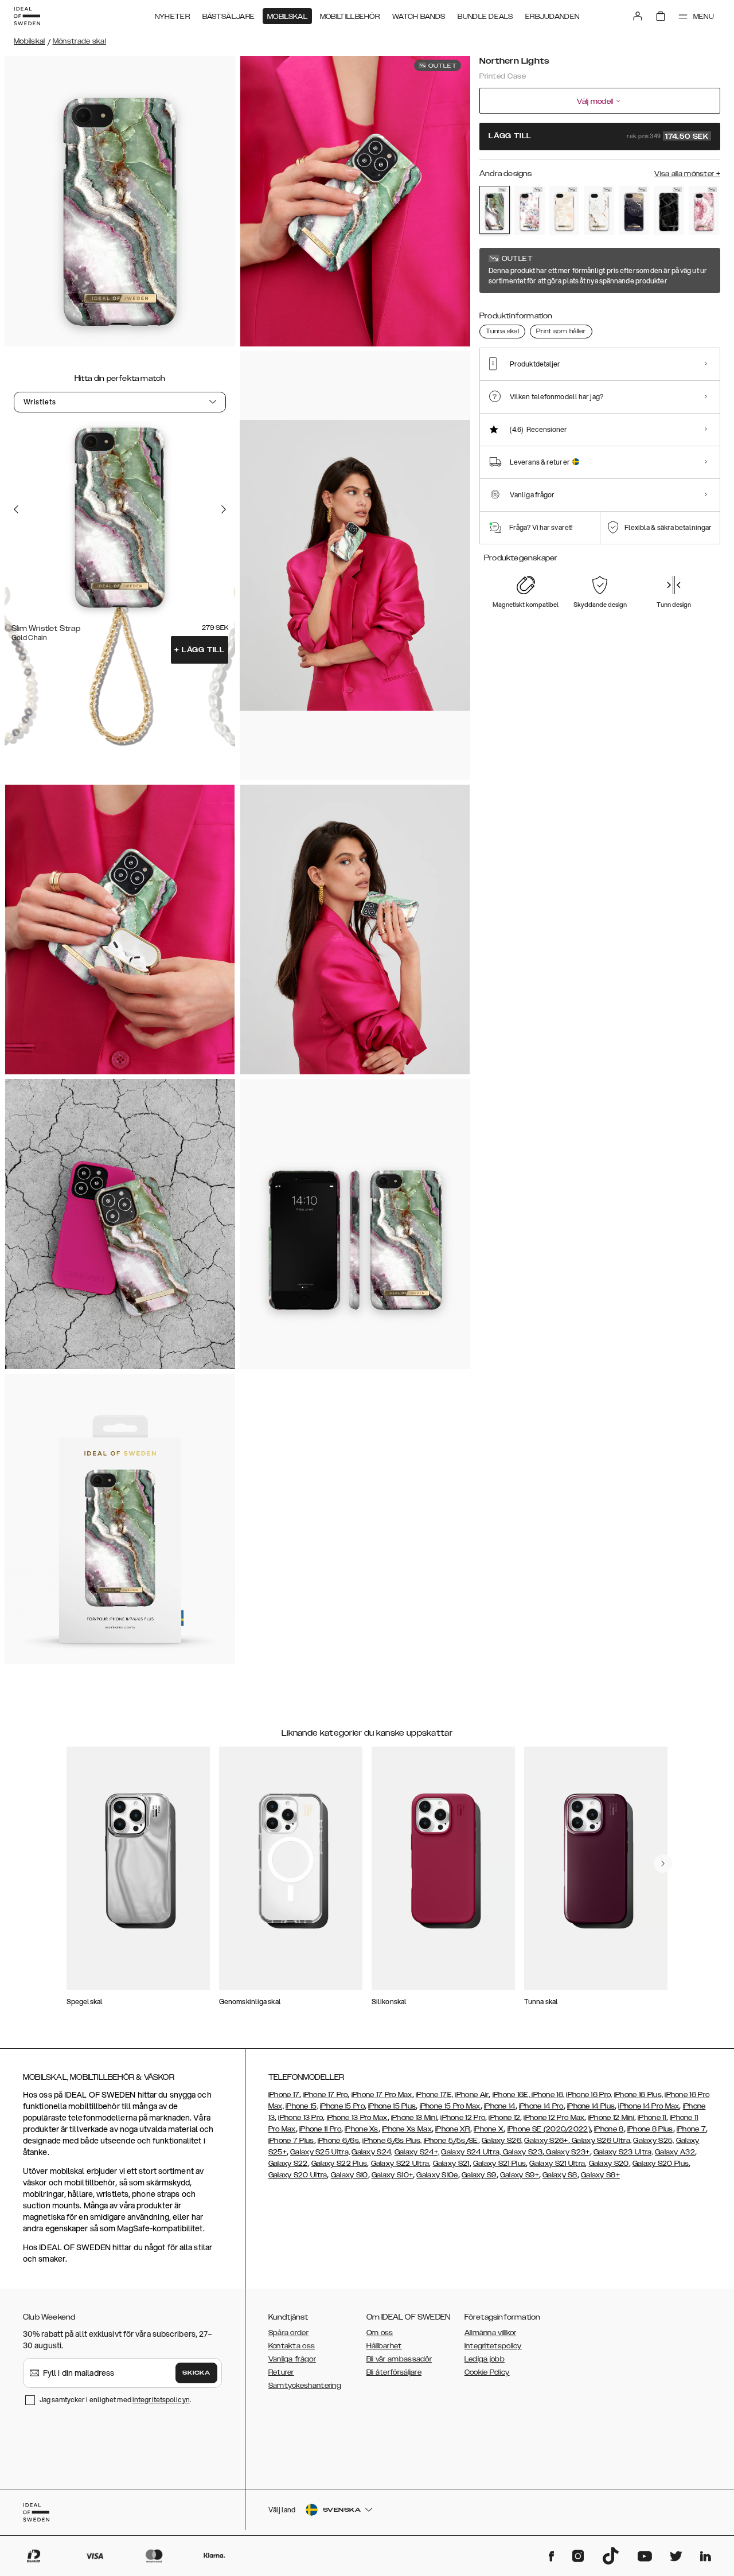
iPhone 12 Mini (611, 2118)
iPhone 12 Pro (463, 2118)
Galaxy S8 (560, 2175)
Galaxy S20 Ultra (298, 2175)
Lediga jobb (485, 2359)
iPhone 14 (500, 2106)
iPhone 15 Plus (392, 2106)
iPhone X (489, 2129)
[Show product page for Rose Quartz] (704, 210)
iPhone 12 (504, 2118)
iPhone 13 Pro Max (357, 2118)
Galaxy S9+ (520, 2175)
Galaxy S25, (653, 2141)
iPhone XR (453, 2129)
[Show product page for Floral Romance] (530, 210)
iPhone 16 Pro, (589, 2095)
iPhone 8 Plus (650, 2129)
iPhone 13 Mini (414, 2118)
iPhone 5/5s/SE (451, 2141)
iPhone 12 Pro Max (554, 2118)
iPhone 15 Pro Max (450, 2106)
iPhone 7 (691, 2129)
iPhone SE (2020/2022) (549, 2129)
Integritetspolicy (493, 2346)
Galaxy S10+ (392, 2175)
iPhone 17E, (434, 2095)
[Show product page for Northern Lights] (495, 210)
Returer (281, 2372)
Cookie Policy (487, 2372)
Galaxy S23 (522, 2152)
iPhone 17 (284, 2095)
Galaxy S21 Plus (500, 2164)
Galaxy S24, (372, 2152)
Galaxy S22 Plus (339, 2164)
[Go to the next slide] (224, 509)
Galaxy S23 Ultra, (623, 2152)
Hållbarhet (384, 2346)
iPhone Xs (362, 2129)
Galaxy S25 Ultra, (320, 2152)
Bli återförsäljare (394, 2372)
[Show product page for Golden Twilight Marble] (634, 210)
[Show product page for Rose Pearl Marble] (565, 210)
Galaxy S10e (437, 2175)
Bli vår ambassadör (399, 2359)
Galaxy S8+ (600, 2175)
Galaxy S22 (288, 2164)
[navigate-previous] (663, 1864)
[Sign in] (638, 16)
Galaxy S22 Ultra (400, 2164)
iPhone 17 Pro (326, 2095)
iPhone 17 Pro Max (382, 2095)
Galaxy (667, 2152)
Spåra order (288, 2333)
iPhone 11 (652, 2118)
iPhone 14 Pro (541, 2106)
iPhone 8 (609, 2129)
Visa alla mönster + (687, 174)
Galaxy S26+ (546, 2141)
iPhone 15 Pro (342, 2106)
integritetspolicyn (161, 2400)
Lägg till (200, 650)
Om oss (380, 2333)
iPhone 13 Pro (300, 2118)
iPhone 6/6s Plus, (392, 2141)
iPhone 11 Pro (320, 2129)
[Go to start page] (27, 16)
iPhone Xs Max (407, 2129)
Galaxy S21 (451, 2164)
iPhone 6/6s (338, 2141)
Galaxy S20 (609, 2164)
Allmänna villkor (491, 2333)
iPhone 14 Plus (591, 2106)
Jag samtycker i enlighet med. (115, 2400)
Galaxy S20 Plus (661, 2164)
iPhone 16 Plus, (639, 2095)
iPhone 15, (302, 2106)
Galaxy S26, (502, 2141)
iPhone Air (472, 2095)
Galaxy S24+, (417, 2152)
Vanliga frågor (292, 2359)
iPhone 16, (548, 2095)
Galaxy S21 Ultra (557, 2164)
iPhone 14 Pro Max (649, 2106)
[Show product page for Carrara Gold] (599, 210)
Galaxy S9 (479, 2175)
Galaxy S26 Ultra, (601, 2141)
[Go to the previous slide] (16, 509)
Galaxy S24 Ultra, (471, 2152)
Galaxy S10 (350, 2175)
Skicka (196, 2373)
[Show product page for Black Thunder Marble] (669, 210)
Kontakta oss (292, 2346)
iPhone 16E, (512, 2095)
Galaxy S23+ (567, 2152)
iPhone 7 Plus (291, 2141)
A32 (688, 2152)
